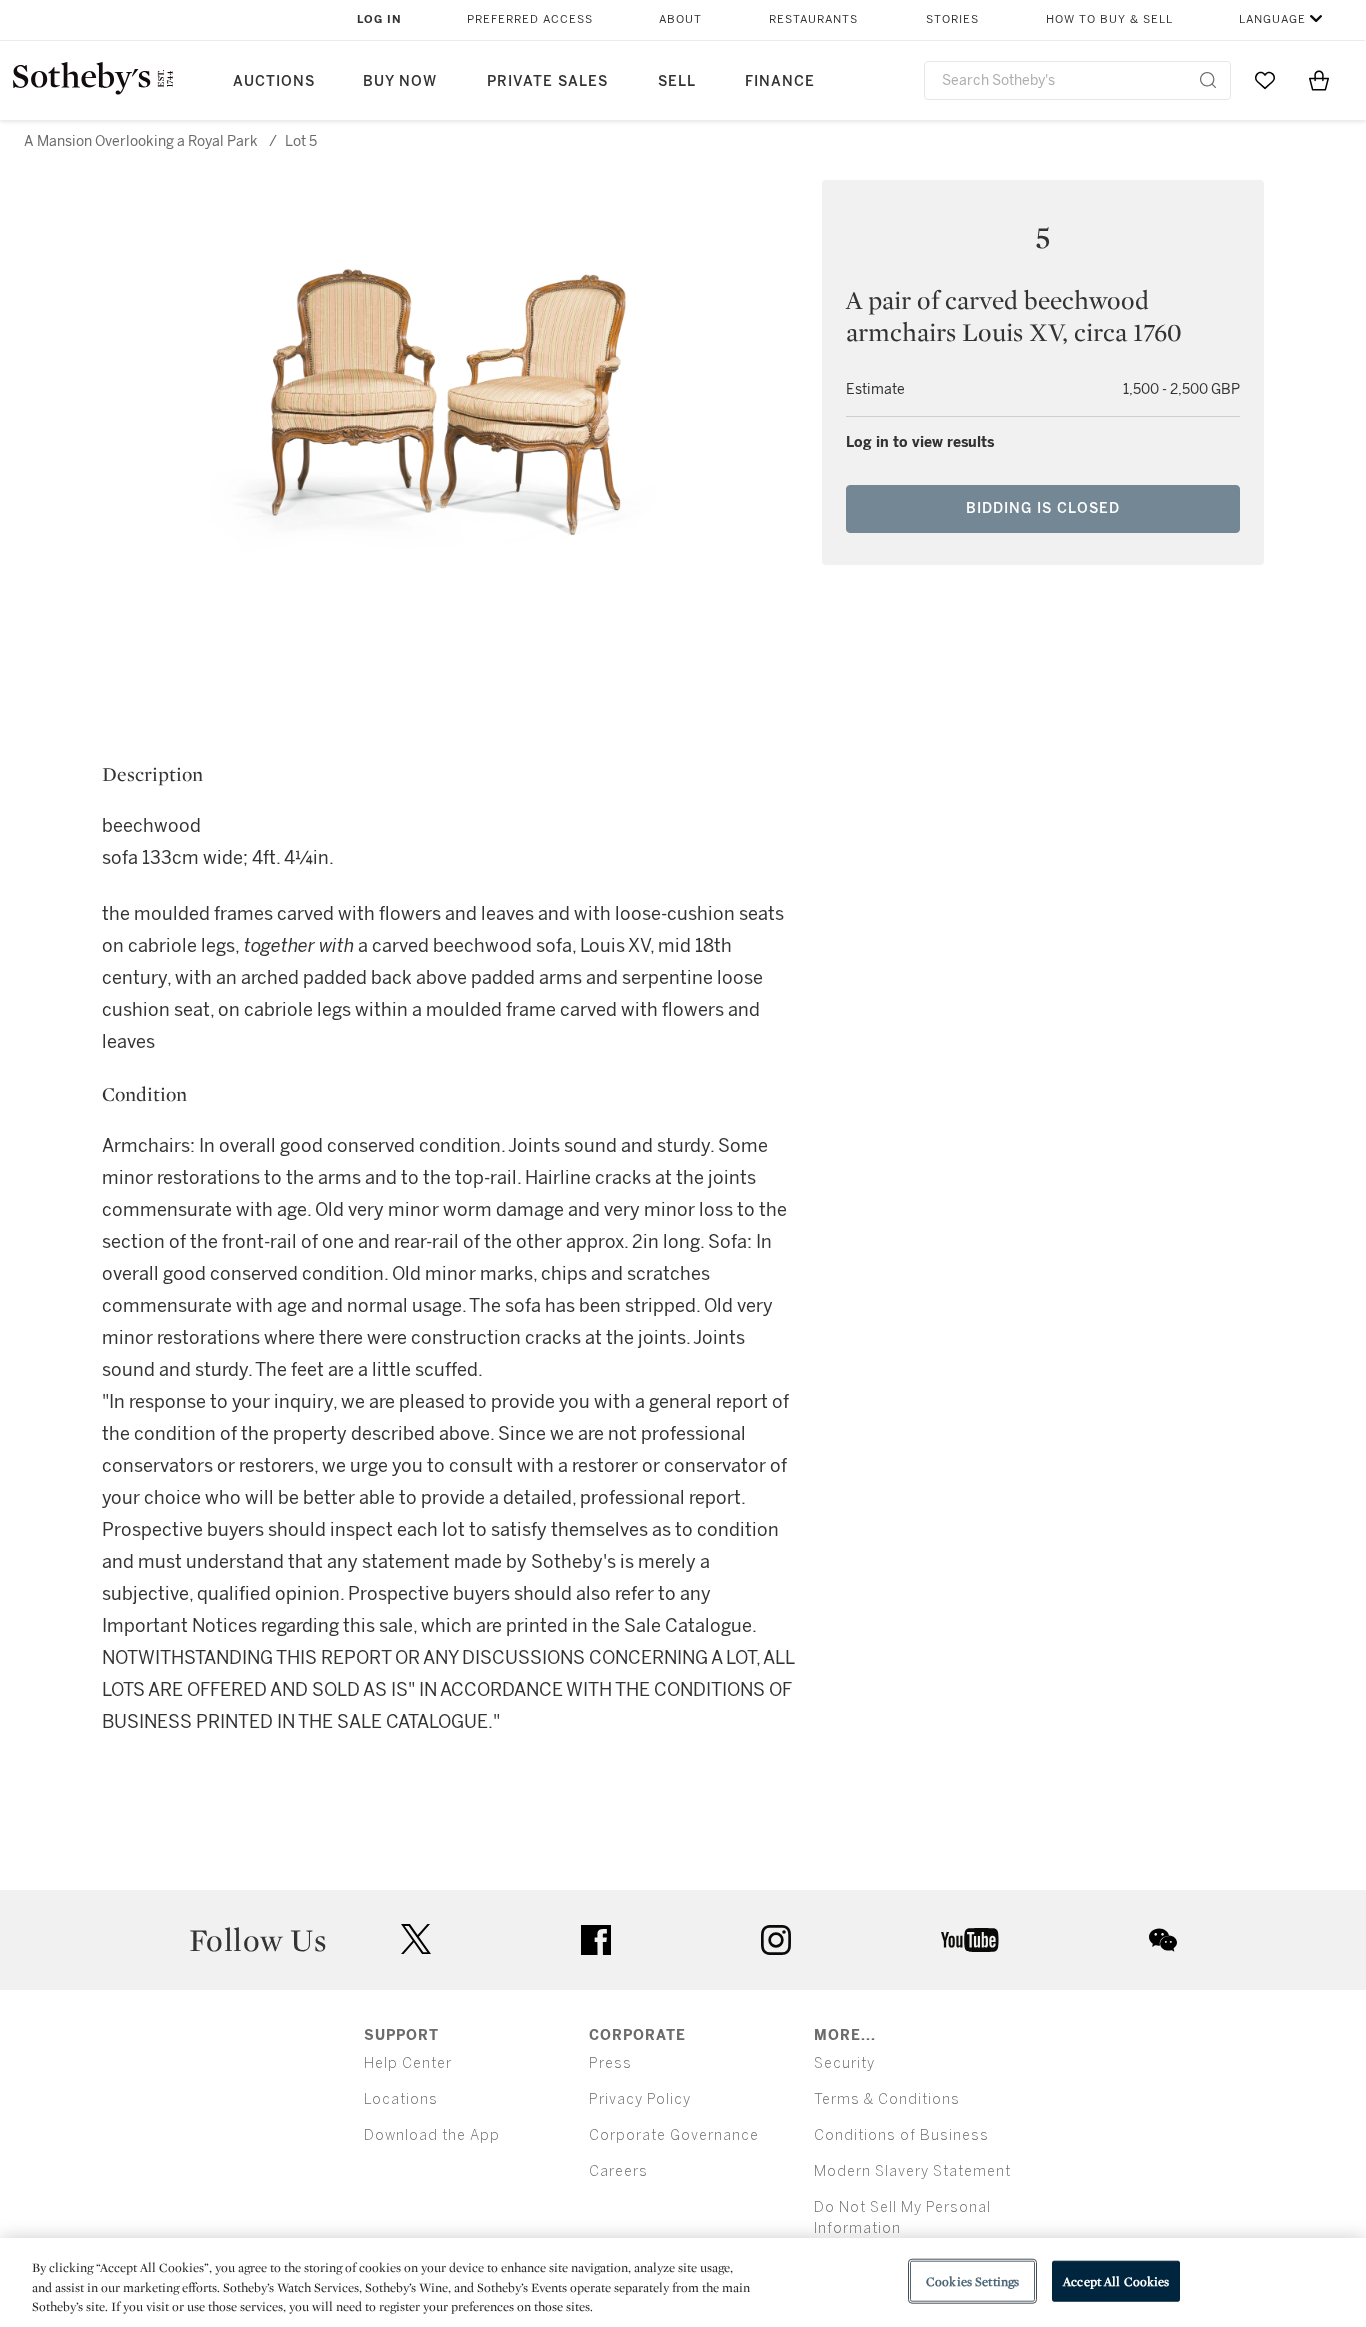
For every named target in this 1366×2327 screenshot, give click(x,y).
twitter (416, 1939)
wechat (1163, 1940)
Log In (379, 19)
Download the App (432, 2135)
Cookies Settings (972, 2280)
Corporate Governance (674, 2135)
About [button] (680, 19)
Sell (677, 81)
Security (844, 2063)
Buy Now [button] (400, 81)
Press (610, 2063)
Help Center (408, 2063)
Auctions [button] (274, 81)
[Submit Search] (1208, 80)
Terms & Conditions (887, 2099)
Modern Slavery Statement (912, 2171)
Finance (780, 81)
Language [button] (1272, 19)
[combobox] (1077, 80)
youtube (970, 1940)
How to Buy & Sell (1109, 19)
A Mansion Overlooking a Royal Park (141, 141)
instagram (776, 1940)
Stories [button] (952, 19)
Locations (401, 2099)
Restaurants (813, 19)
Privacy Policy (640, 2099)
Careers (618, 2171)
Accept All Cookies (1116, 2280)
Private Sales (547, 81)
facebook (596, 1940)
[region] (683, 2282)
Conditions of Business (901, 2135)
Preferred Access (530, 19)
